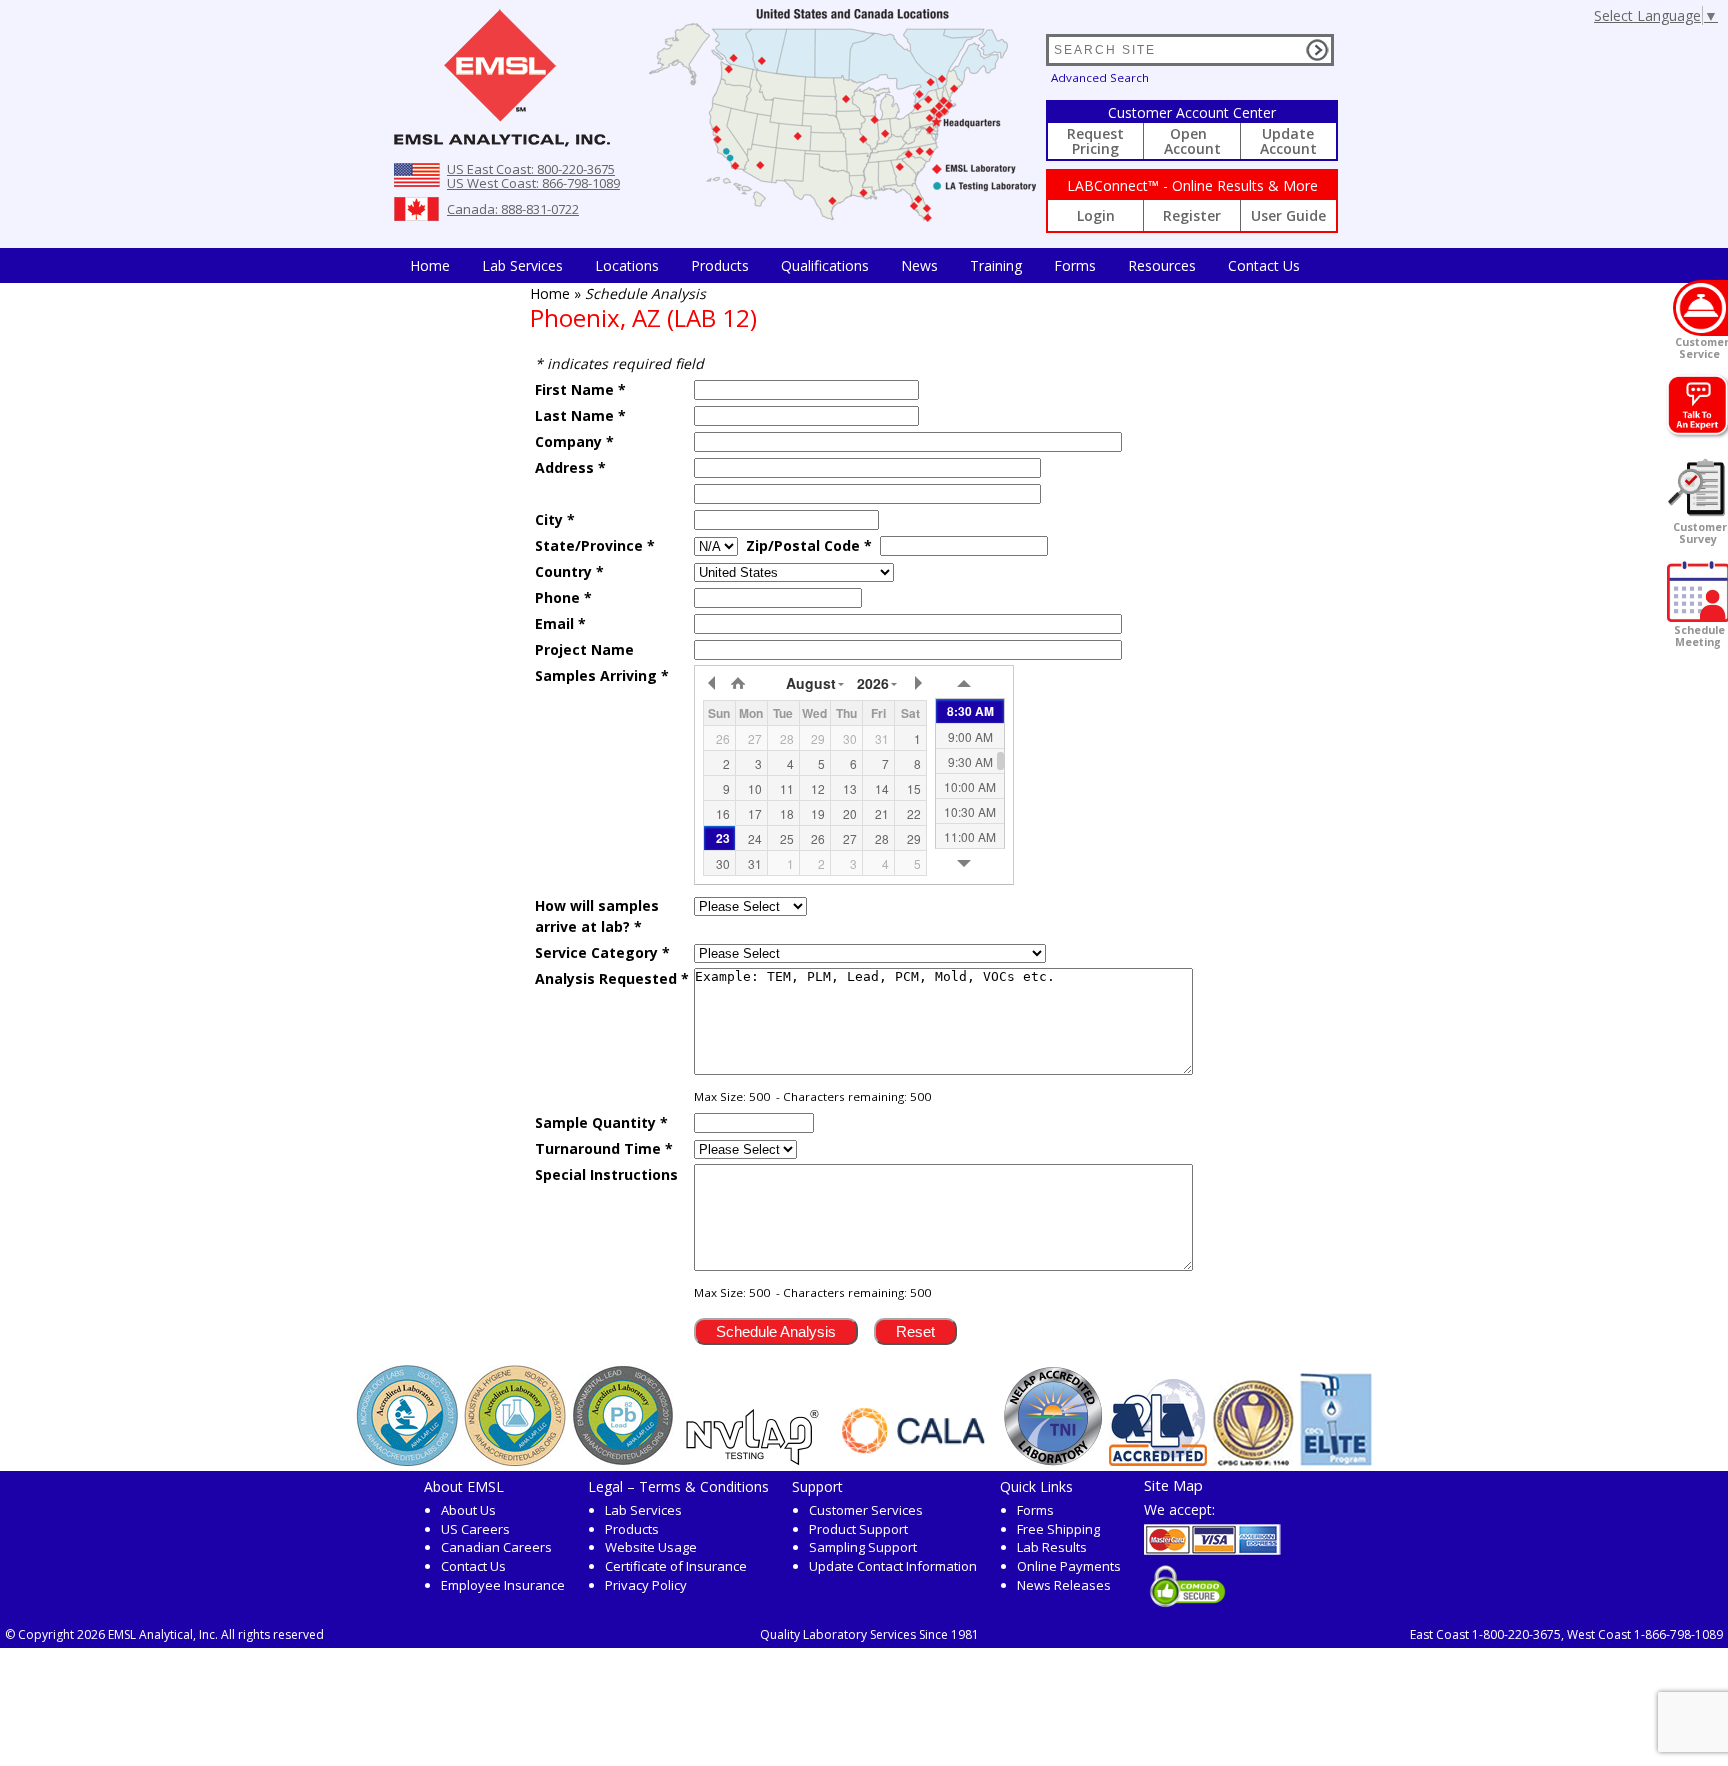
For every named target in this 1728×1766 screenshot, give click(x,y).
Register (1192, 215)
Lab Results (1052, 1547)
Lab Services (643, 1510)
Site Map (1173, 1485)
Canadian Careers (496, 1547)
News (919, 265)
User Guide (1288, 215)
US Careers (475, 1529)
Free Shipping (1058, 1529)
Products (720, 265)
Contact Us (1264, 265)
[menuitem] (430, 265)
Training (996, 265)
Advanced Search (1100, 77)
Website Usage (651, 1547)
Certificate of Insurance (676, 1566)
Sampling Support (863, 1547)
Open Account (1192, 141)
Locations (627, 265)
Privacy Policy (646, 1585)
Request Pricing (1095, 141)
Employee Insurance (503, 1585)
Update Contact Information (893, 1566)
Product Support (858, 1529)
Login (1096, 215)
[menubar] (855, 265)
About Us (468, 1510)
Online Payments (1069, 1566)
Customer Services (866, 1510)
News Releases (1064, 1585)
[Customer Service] (1700, 308)
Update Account (1288, 141)
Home (430, 265)
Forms (1075, 265)
